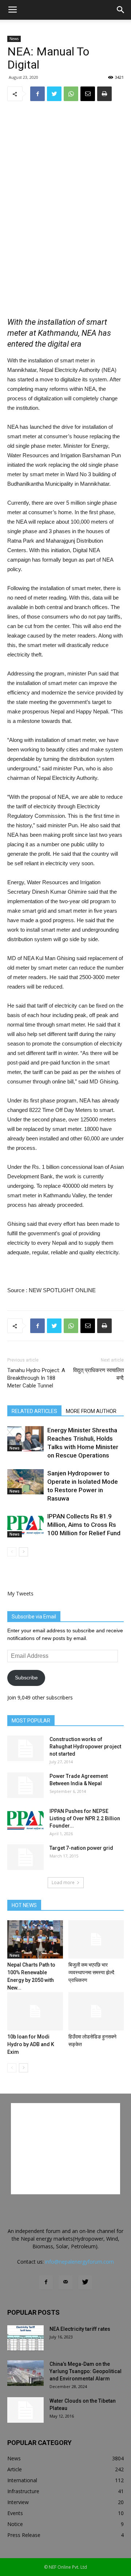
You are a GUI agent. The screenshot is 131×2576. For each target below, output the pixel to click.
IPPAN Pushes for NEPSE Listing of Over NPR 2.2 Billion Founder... (85, 1818)
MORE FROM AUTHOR (91, 1411)
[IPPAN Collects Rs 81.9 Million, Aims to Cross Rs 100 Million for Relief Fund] (25, 1525)
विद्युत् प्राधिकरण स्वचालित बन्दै (98, 1374)
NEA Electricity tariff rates (80, 2329)
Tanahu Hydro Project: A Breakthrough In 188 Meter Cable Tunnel (36, 1378)
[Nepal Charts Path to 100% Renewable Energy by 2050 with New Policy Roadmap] (35, 1939)
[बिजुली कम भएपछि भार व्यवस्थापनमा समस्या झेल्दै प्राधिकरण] (96, 1939)
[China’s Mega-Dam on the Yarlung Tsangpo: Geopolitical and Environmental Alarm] (25, 2373)
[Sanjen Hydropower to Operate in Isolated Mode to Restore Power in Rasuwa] (25, 1482)
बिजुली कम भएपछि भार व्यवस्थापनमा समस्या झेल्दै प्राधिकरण (91, 1972)
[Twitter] (85, 2282)
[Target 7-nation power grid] (25, 1857)
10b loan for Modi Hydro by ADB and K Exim (31, 2044)
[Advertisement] (65, 254)
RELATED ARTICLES (34, 1411)
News (14, 39)
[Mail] (65, 2282)
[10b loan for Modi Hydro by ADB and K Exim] (35, 2011)
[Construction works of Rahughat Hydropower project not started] (25, 1748)
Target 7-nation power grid (81, 1848)
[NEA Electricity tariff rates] (25, 2338)
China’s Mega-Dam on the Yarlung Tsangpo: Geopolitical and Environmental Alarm (86, 2371)
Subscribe (26, 1678)
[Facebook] (46, 2282)
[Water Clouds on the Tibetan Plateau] (25, 2410)
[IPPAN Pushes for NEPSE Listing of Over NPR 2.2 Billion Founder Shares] (25, 1820)
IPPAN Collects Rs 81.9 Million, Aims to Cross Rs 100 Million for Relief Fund (84, 1525)
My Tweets (20, 1593)
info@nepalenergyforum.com (80, 2262)
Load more (63, 1882)
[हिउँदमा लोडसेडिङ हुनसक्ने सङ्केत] (96, 2011)
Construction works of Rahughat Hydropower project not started (85, 1747)
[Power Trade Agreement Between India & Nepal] (25, 1785)
